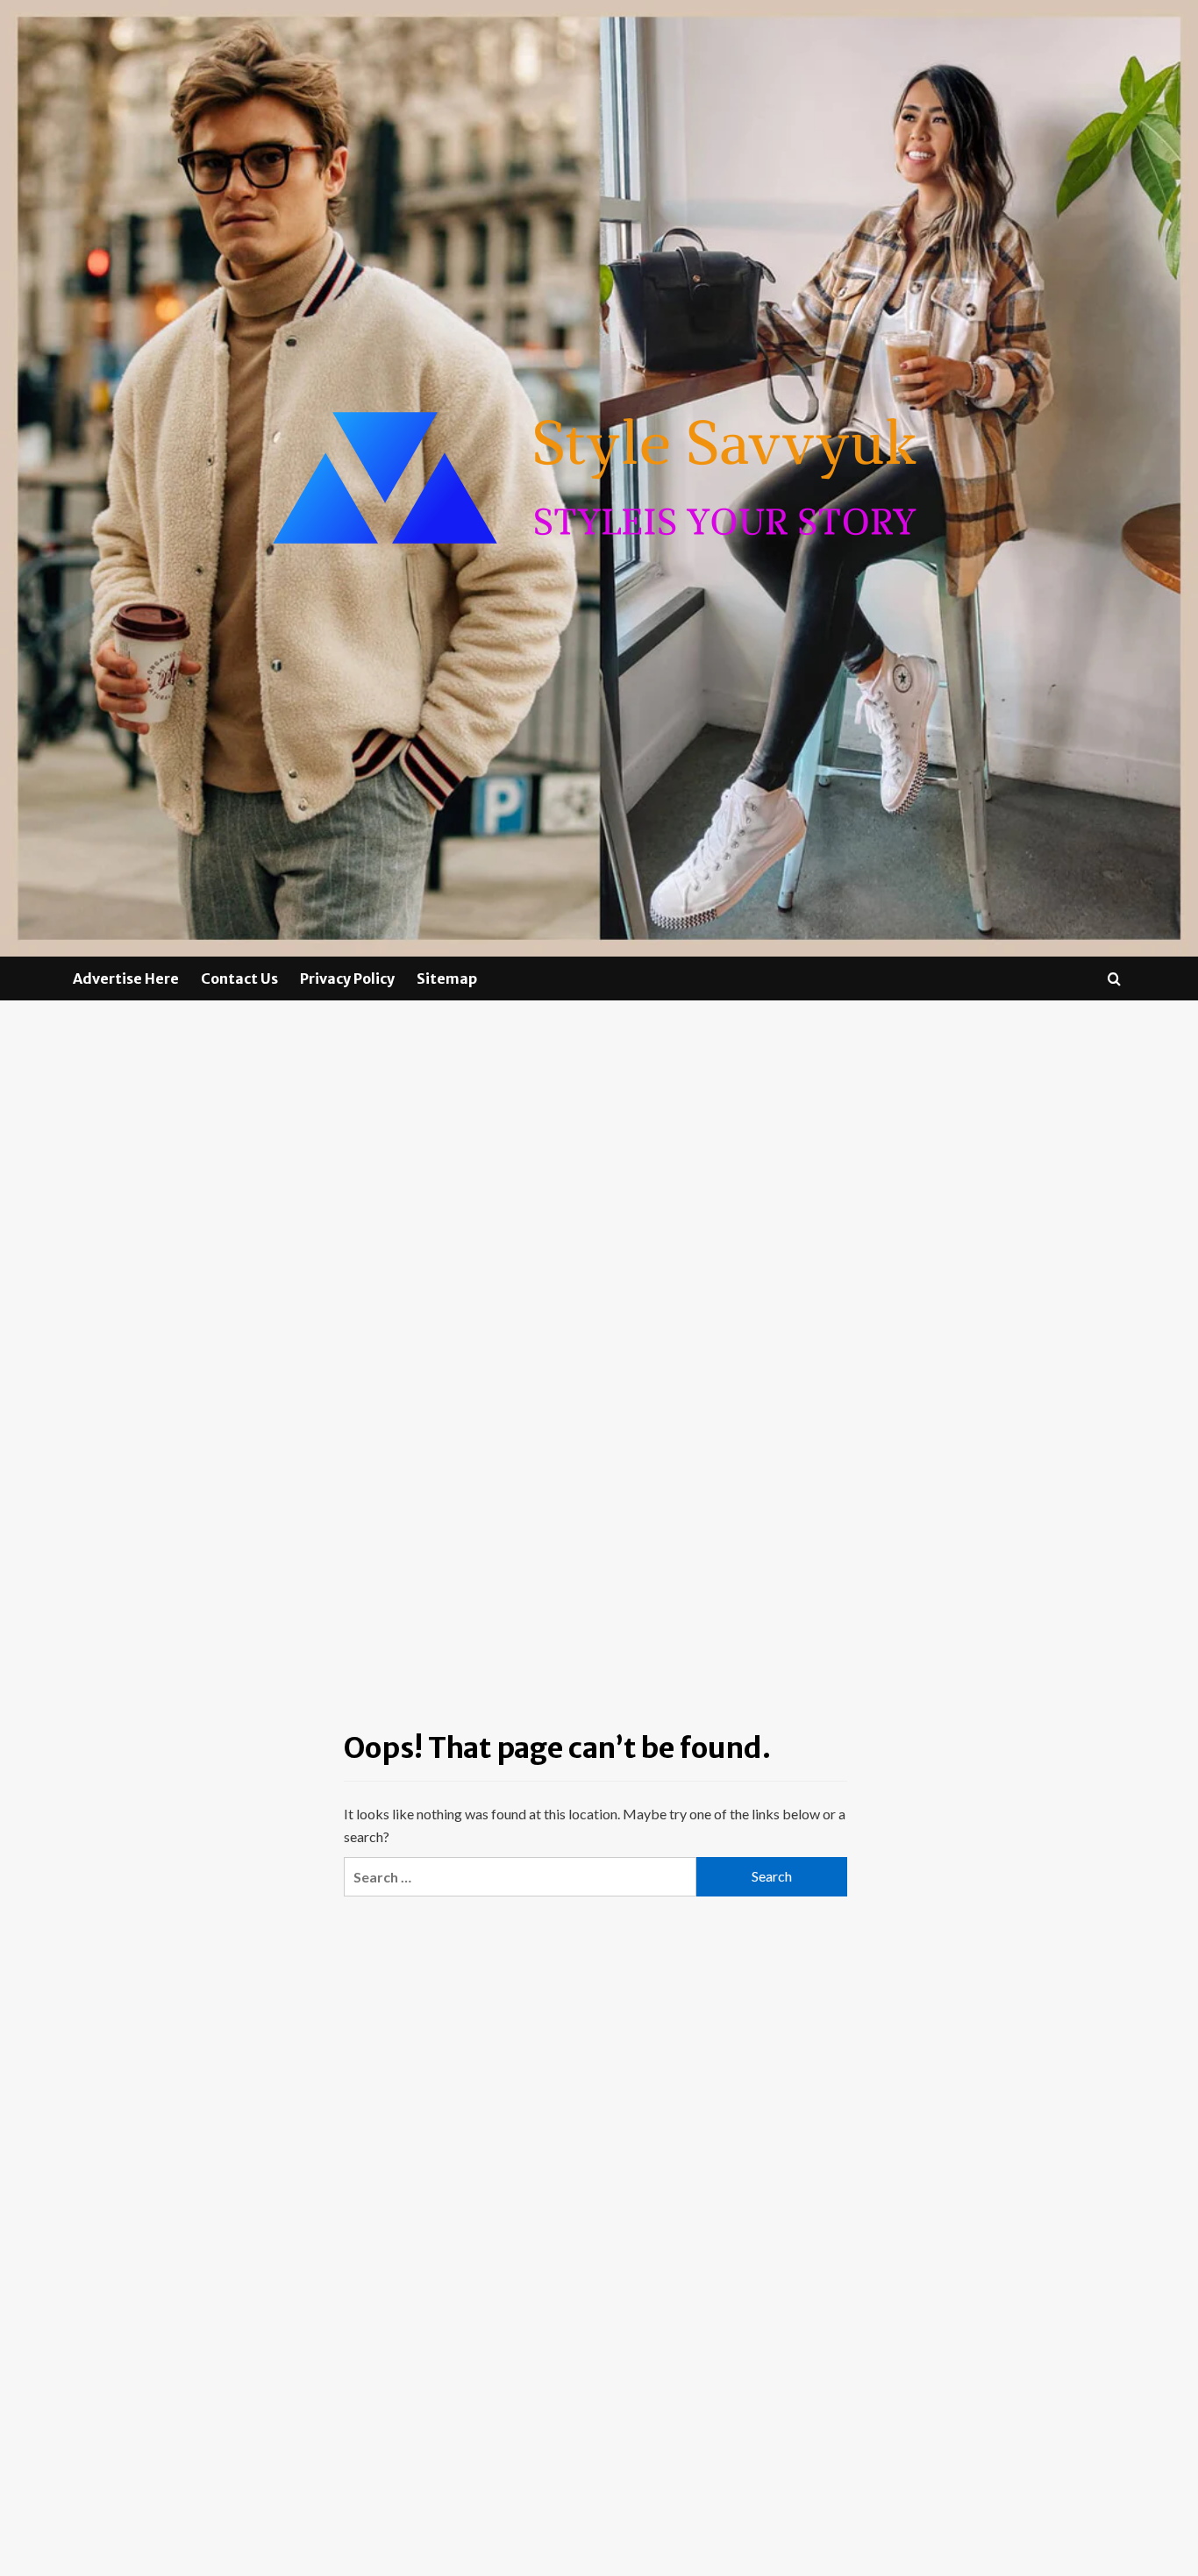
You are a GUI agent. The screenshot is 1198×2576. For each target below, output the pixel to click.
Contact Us (239, 978)
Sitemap (447, 978)
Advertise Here (126, 978)
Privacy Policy (347, 978)
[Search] (1114, 979)
